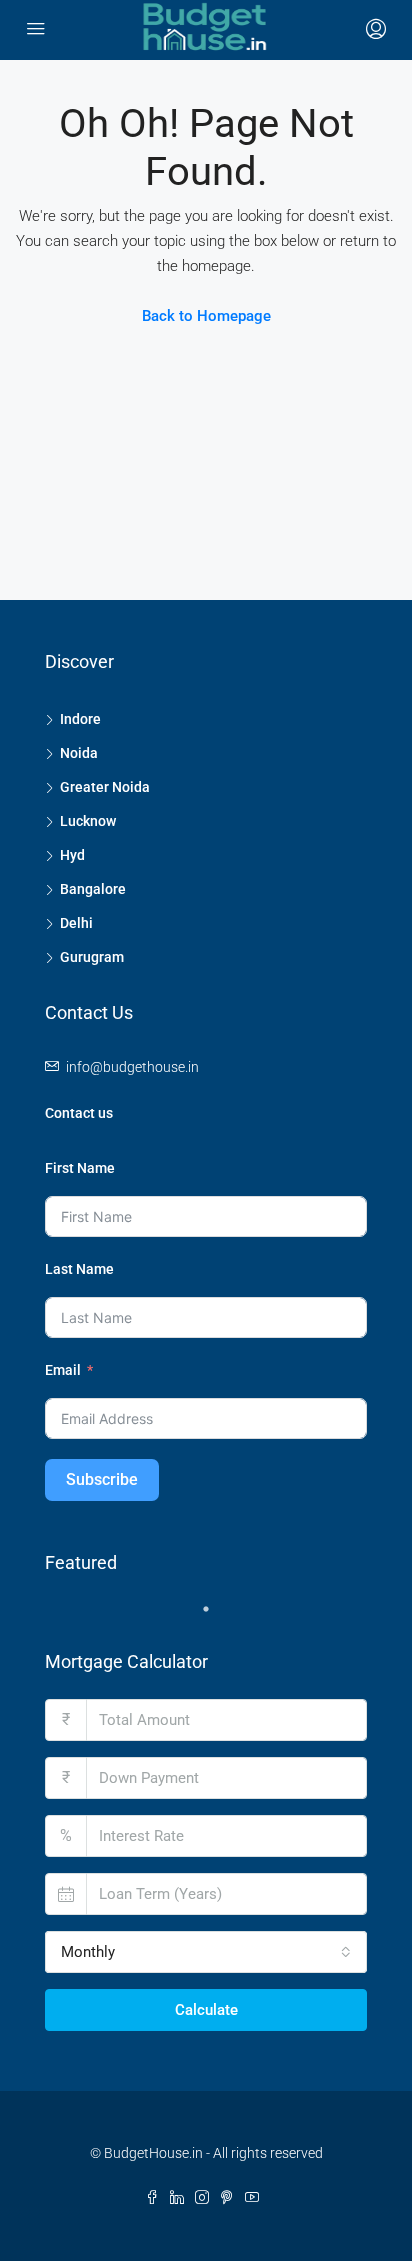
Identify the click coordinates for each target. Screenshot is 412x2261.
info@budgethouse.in (132, 1067)
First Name (80, 1168)
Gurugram (92, 957)
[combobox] (206, 1952)
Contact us (79, 1113)
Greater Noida (105, 787)
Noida (79, 753)
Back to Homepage (206, 316)
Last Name (79, 1269)
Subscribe (102, 1479)
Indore (80, 719)
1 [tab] (216, 1617)
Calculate (206, 2010)
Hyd (72, 855)
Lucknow (88, 821)
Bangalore (93, 889)
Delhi (76, 923)
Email (63, 1370)
